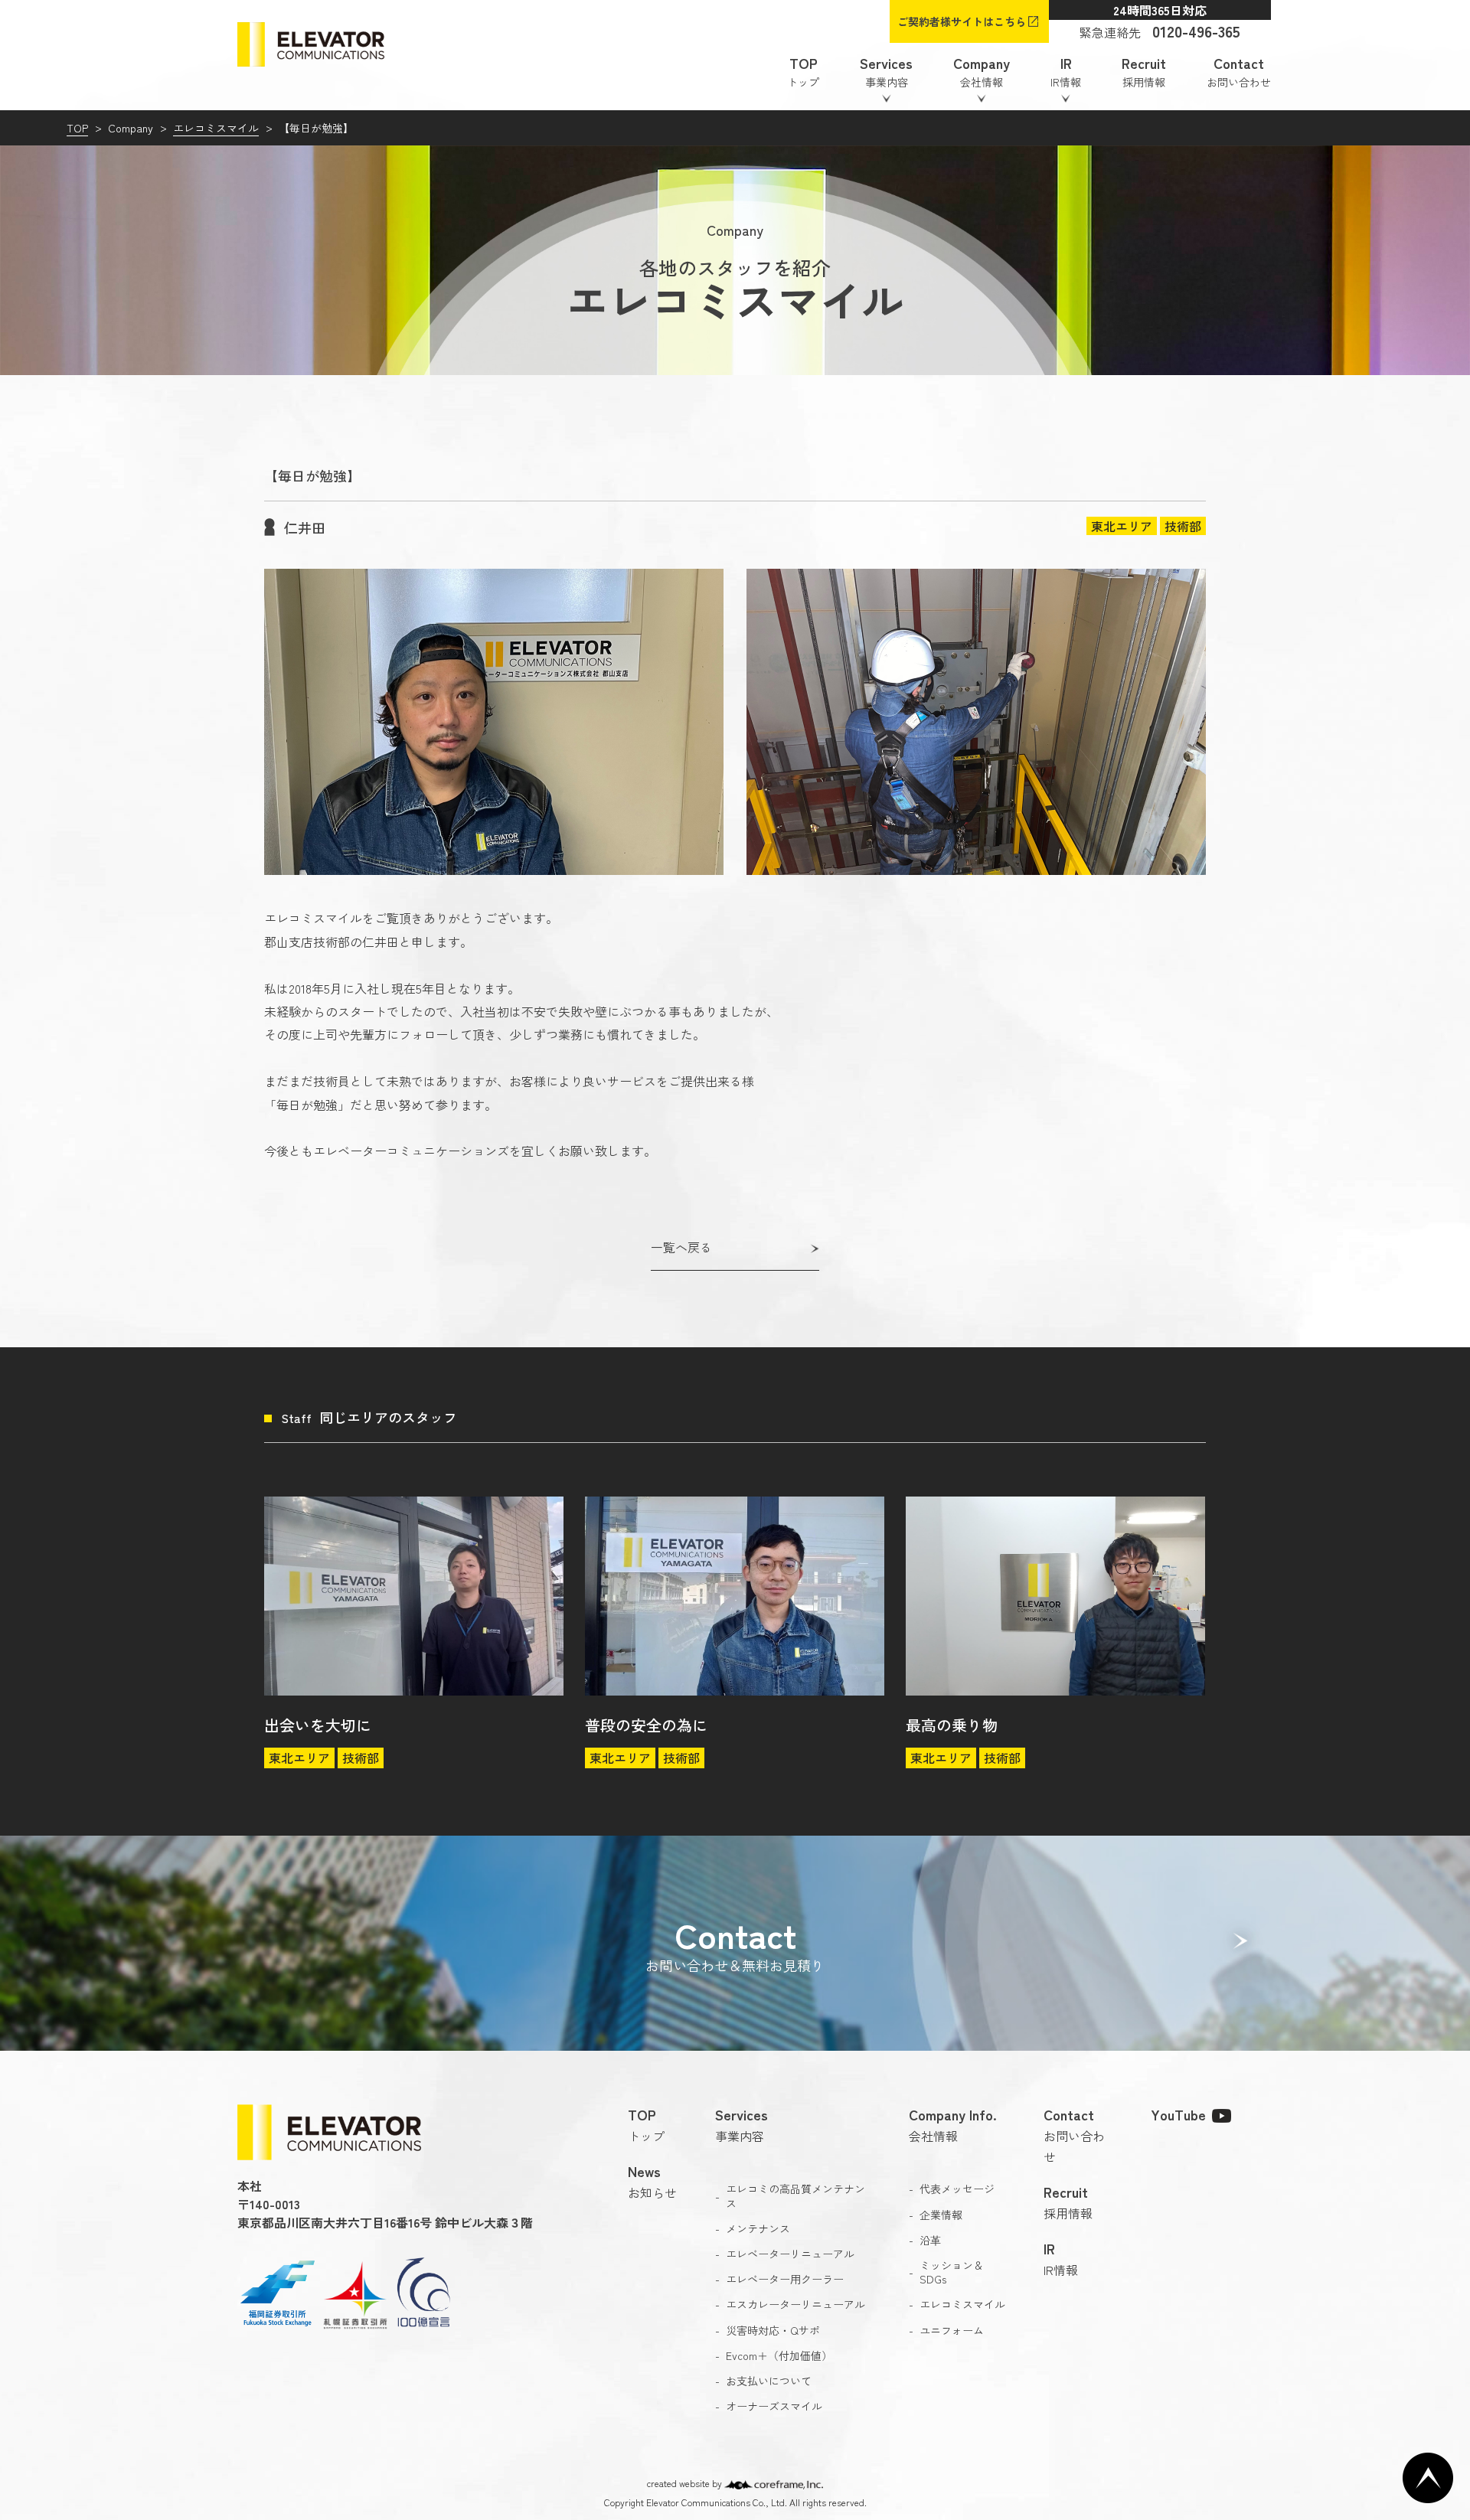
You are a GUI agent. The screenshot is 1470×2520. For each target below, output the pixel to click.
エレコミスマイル (216, 128)
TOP (77, 128)
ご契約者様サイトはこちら (962, 21)
